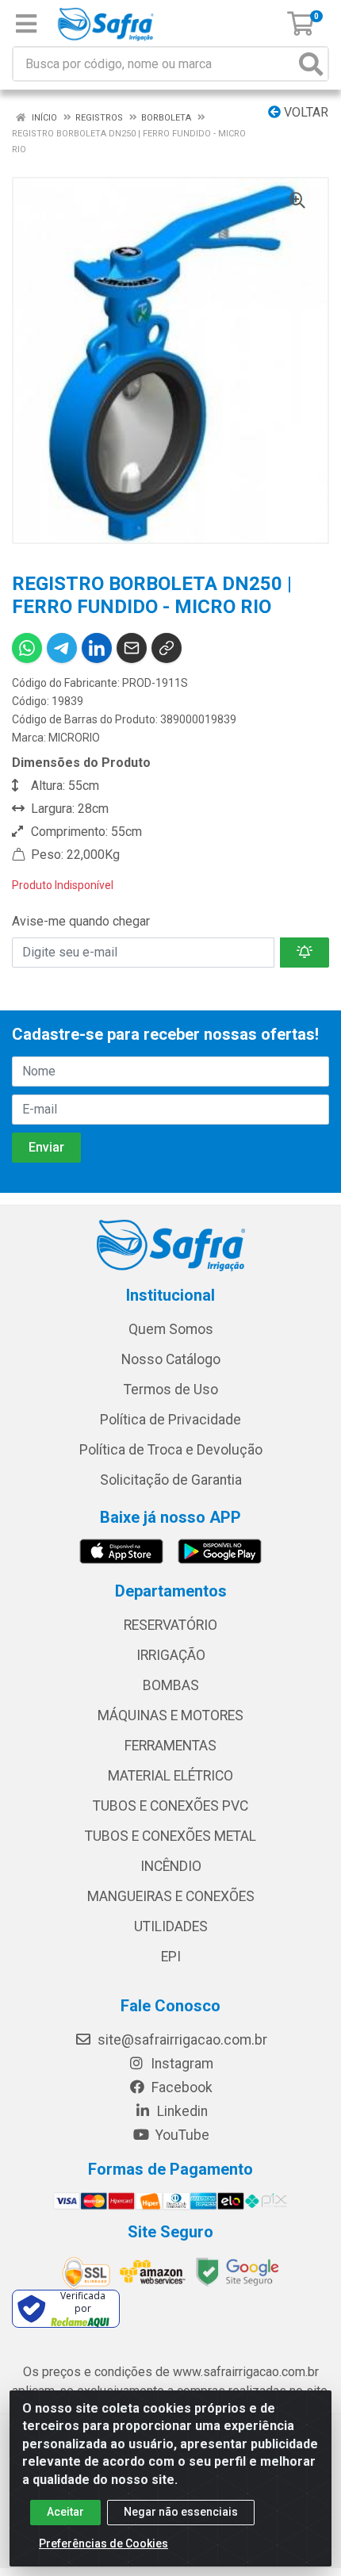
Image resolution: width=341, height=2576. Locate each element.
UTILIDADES (171, 1926)
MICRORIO (74, 738)
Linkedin (181, 2111)
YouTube (181, 2135)
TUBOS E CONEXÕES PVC (170, 1806)
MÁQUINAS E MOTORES (170, 1715)
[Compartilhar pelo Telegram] (62, 648)
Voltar (305, 112)
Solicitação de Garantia (171, 1480)
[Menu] (26, 24)
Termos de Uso (171, 1390)
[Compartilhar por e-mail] (132, 648)
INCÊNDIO (171, 1866)
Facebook (180, 2087)
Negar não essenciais (181, 2512)
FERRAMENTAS (170, 1746)
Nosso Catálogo (171, 1359)
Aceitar (65, 2512)
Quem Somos (171, 1329)
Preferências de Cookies (103, 2543)
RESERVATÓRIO (170, 1625)
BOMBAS (171, 1685)
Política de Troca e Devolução (171, 1450)
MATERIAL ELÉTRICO (170, 1776)
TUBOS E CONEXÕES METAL (170, 1836)
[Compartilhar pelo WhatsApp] (27, 648)
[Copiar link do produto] (167, 648)
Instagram (180, 2064)
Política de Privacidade (170, 1420)
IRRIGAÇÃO (171, 1655)
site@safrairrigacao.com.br (181, 2040)
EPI (171, 1957)
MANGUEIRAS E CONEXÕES (171, 1896)
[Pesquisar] (311, 64)
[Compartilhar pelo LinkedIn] (97, 648)
